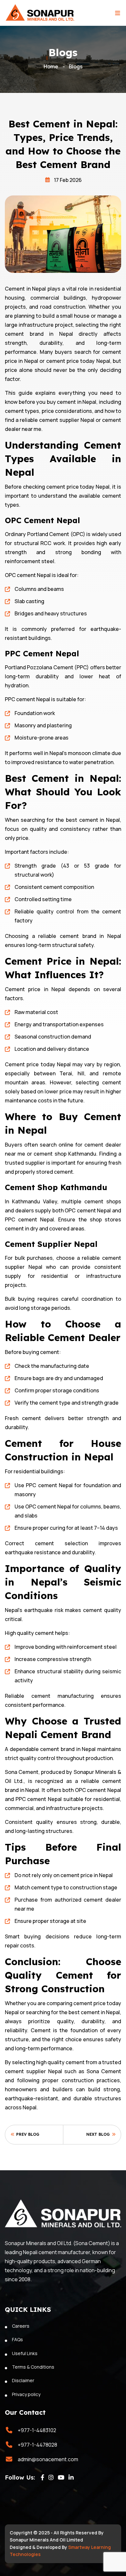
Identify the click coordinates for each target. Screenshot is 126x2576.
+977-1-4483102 (37, 2430)
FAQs (17, 2339)
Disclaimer (23, 2380)
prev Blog (27, 2134)
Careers (21, 2326)
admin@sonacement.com (48, 2459)
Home (51, 66)
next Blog (99, 2134)
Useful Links (25, 2353)
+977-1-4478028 (37, 2445)
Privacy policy (26, 2394)
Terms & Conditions (33, 2367)
